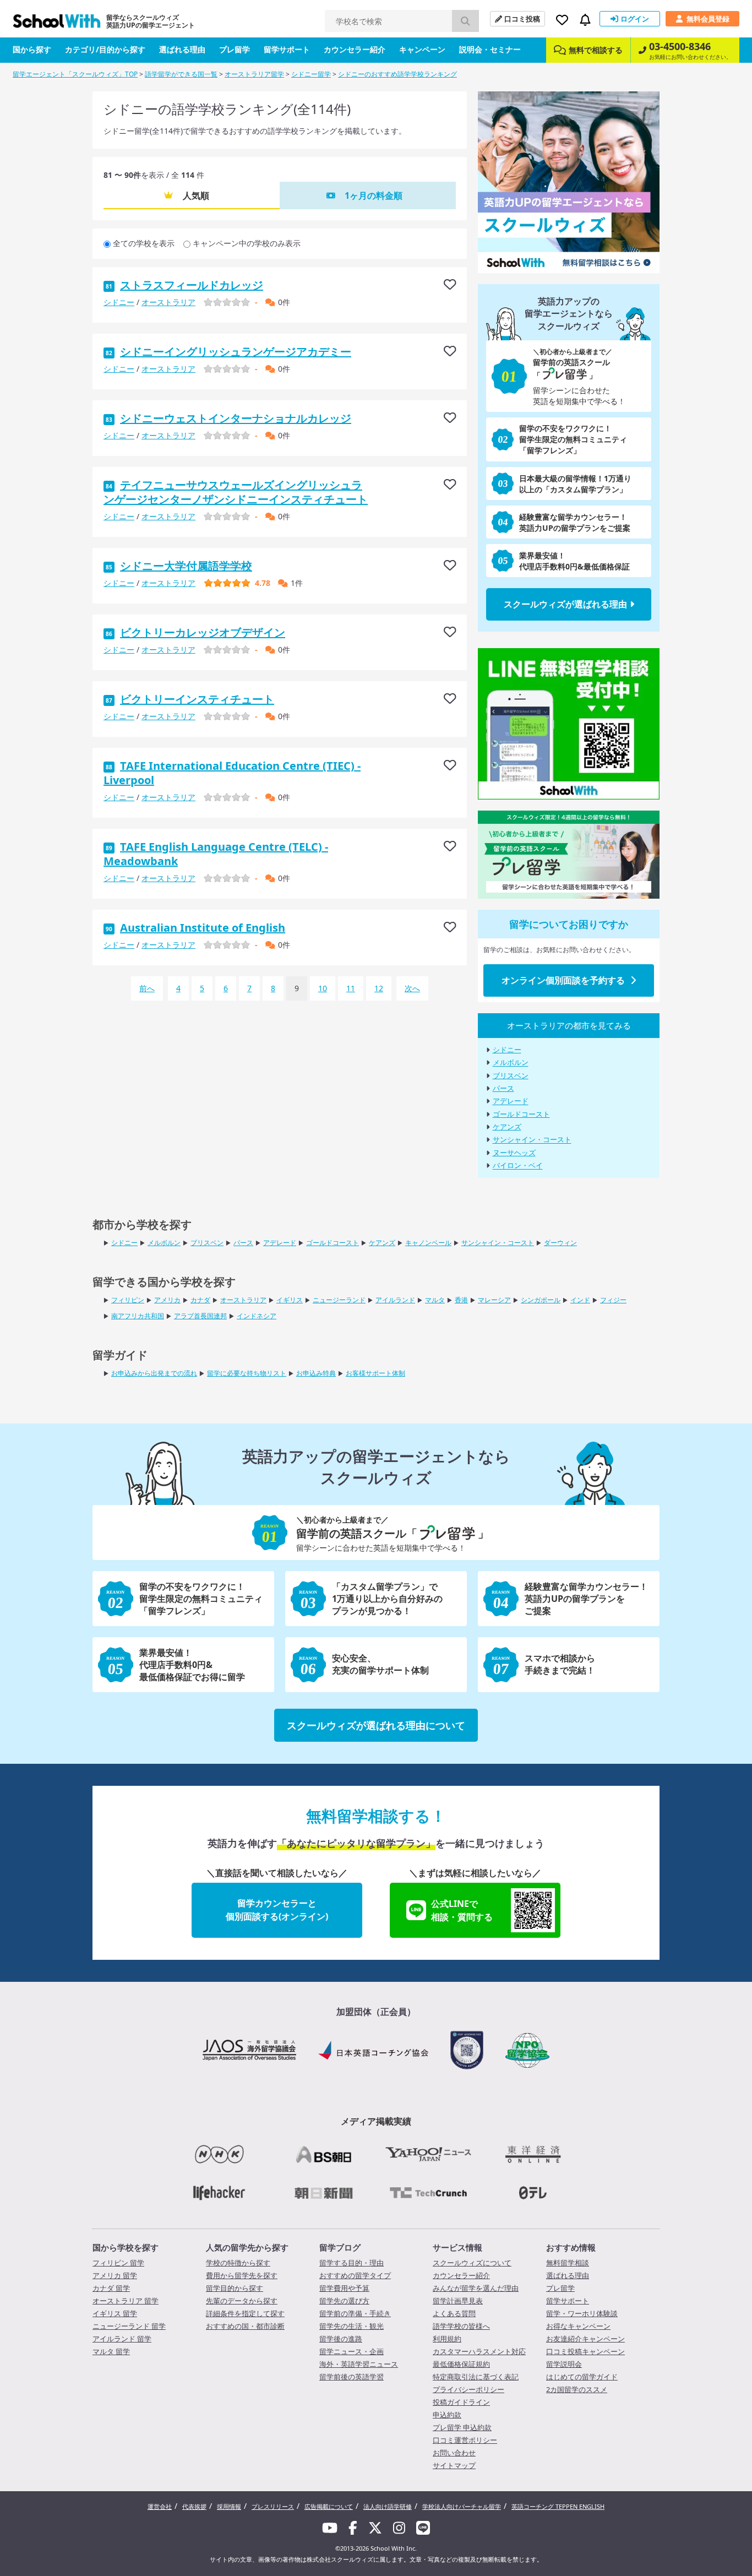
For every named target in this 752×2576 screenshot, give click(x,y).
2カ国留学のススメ (577, 2389)
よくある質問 (454, 2313)
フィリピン (128, 1300)
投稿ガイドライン (461, 2402)
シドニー (119, 302)
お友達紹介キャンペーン (585, 2339)
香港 (461, 1300)
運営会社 (160, 2506)
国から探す (32, 49)
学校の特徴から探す (238, 2263)
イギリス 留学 (115, 2313)
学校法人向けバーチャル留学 (462, 2506)
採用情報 (229, 2506)
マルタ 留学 (111, 2351)
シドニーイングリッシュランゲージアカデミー (236, 352)
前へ (147, 988)
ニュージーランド (339, 1300)
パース (503, 1088)
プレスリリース (273, 2506)
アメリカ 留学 (115, 2275)
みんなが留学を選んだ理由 (476, 2288)
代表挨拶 (194, 2506)
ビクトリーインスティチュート (197, 699)
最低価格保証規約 (461, 2364)
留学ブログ (340, 2247)
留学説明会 (564, 2364)
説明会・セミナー (490, 49)
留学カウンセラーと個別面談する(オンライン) (277, 1910)
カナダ (200, 1300)
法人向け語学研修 (388, 2506)
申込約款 (447, 2415)
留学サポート (287, 49)
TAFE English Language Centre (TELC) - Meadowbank (216, 854)
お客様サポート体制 (375, 1373)
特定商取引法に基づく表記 (476, 2377)
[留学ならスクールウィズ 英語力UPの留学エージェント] (57, 24)
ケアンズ (507, 1127)
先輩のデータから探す (242, 2301)
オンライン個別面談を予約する (563, 980)
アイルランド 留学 (122, 2339)
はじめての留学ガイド (582, 2377)
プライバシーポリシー (468, 2389)
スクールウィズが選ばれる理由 (565, 604)
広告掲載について (329, 2506)
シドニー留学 (311, 74)
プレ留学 (235, 49)
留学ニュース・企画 (352, 2351)
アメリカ (167, 1300)
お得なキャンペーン (578, 2326)
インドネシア (257, 1316)
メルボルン (511, 1063)
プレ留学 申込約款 (462, 2427)
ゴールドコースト (521, 1114)
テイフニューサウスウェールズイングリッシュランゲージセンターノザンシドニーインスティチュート (236, 492)
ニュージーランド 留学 (129, 2326)
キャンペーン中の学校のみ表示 (247, 243)
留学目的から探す (235, 2288)
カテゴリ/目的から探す (105, 49)
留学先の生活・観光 (352, 2326)
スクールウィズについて (472, 2263)
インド (580, 1300)
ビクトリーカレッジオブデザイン (203, 632)
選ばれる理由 (182, 49)
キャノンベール (428, 1243)
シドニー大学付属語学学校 (186, 566)
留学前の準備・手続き (355, 2313)
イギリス (290, 1300)
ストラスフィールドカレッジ (192, 285)
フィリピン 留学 (118, 2263)
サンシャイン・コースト (532, 1140)
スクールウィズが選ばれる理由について (376, 1725)
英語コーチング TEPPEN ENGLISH (558, 2506)
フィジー (613, 1300)
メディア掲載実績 (376, 2121)
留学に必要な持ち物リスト (247, 1373)
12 (379, 988)
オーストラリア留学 (254, 74)
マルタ (435, 1300)
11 (351, 988)
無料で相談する (596, 50)
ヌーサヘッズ (514, 1153)
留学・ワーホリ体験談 (582, 2313)
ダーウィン (560, 1243)
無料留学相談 (568, 2263)
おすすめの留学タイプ (355, 2275)
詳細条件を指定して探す (245, 2313)
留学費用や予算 (344, 2288)
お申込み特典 (316, 1373)
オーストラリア (168, 302)
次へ (412, 988)
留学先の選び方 (344, 2301)
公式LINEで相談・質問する (462, 1910)
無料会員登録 (708, 19)
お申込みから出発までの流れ (154, 1373)
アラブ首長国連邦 (200, 1316)
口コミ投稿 (522, 19)
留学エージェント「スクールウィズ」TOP (75, 74)
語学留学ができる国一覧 (181, 74)
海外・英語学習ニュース (359, 2364)
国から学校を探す (126, 2247)
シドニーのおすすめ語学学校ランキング (397, 74)
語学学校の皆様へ (461, 2326)
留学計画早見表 (458, 2301)
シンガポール (541, 1300)
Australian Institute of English (203, 928)
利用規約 (447, 2339)
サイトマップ (454, 2465)
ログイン (635, 19)
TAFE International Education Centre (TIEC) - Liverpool (232, 773)
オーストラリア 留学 (126, 2301)
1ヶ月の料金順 (374, 195)
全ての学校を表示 (144, 243)
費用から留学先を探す (242, 2275)
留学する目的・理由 (352, 2263)
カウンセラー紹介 (355, 49)
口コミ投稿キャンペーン (585, 2351)
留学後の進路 (341, 2339)
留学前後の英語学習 (352, 2377)
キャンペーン (422, 49)
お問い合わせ (454, 2453)
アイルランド (395, 1300)
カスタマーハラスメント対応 (479, 2351)
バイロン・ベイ (518, 1166)
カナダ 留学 (111, 2288)
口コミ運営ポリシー (465, 2440)
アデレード (511, 1101)
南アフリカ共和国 (138, 1316)
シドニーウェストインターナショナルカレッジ (236, 418)
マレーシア (494, 1300)
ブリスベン (511, 1075)
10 (323, 988)
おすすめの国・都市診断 (245, 2326)
